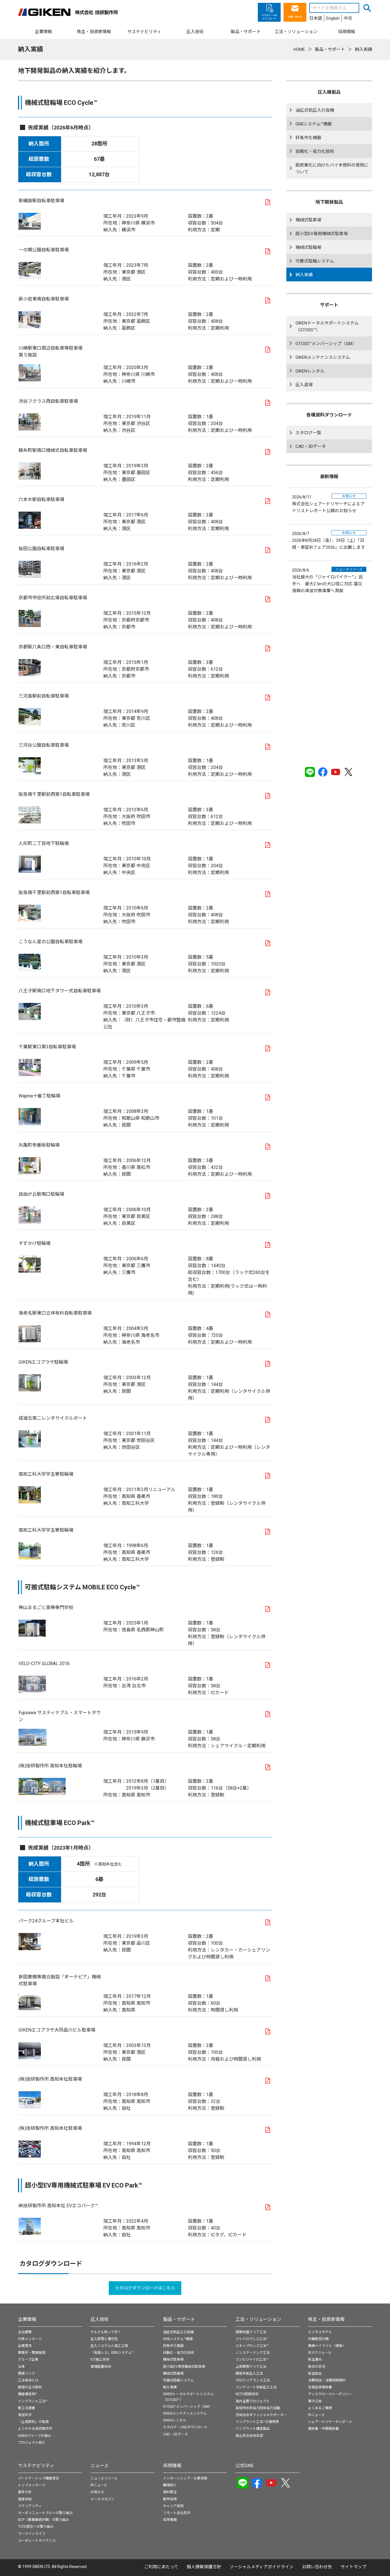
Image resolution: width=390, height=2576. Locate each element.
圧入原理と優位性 (104, 2339)
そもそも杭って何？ (106, 2332)
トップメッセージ (32, 2485)
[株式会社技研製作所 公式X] (348, 772)
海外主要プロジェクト (253, 2401)
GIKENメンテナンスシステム (323, 357)
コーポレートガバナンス (37, 2541)
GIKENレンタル (310, 371)
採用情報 (172, 2466)
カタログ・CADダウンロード (185, 2427)
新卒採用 (170, 2499)
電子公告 (315, 2401)
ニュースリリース (104, 2478)
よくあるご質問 (320, 2408)
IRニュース (316, 2415)
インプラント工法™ (33, 2401)
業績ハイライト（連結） (327, 2346)
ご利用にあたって (161, 2567)
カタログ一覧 (308, 433)
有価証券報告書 (320, 2387)
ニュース (99, 2466)
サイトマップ (353, 2567)
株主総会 (315, 2373)
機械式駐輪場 (308, 247)
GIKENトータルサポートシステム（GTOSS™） (327, 326)
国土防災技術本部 (249, 2436)
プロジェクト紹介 (32, 2443)
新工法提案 (27, 2408)
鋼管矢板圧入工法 (249, 2373)
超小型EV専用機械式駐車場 (322, 234)
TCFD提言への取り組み (36, 2527)
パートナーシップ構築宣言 (39, 2478)
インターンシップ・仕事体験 (185, 2478)
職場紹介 (170, 2485)
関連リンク (27, 2373)
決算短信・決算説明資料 (327, 2380)
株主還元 (315, 2359)
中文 (348, 18)
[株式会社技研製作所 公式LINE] (310, 772)
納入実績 (304, 275)
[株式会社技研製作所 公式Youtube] (336, 772)
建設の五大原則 (30, 2387)
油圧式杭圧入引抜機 (315, 110)
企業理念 (25, 2346)
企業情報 (27, 2319)
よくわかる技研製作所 (35, 2429)
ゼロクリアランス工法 (253, 2380)
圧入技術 (100, 2319)
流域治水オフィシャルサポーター (261, 2415)
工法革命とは (28, 2380)
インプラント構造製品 (253, 2429)
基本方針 (25, 2492)
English (333, 18)
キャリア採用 (173, 2506)
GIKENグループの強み (35, 2436)
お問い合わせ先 (317, 2567)
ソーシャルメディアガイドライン (262, 2567)
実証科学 (25, 2415)
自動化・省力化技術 (315, 151)
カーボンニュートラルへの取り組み (45, 2513)
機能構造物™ (28, 2394)
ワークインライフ (32, 2534)
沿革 (21, 2367)
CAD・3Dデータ (311, 446)
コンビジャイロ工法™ (252, 2359)
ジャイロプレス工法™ (252, 2339)
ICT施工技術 (100, 2359)
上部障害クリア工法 (251, 2367)
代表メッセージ (30, 2339)
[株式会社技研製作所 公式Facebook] (323, 772)
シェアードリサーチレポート (330, 2422)
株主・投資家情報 (326, 2319)
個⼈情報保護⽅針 (204, 2567)
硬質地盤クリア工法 (251, 2332)
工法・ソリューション (258, 2319)
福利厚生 (170, 2492)
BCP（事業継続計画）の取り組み (44, 2520)
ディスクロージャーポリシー (330, 2394)
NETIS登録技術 (247, 2394)
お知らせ (97, 2492)
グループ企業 (28, 2359)
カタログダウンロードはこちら (145, 2288)
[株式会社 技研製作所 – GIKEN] (68, 12)
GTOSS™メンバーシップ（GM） (326, 344)
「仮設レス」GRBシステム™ (112, 2353)
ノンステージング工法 (253, 2353)
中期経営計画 (318, 2339)
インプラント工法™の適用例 (257, 2422)
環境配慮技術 (101, 2367)
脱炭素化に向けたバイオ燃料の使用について (332, 169)
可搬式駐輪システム (315, 261)
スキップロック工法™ (252, 2346)
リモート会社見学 (177, 2513)
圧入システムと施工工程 (109, 2346)
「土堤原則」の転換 (33, 2422)
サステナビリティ (36, 2466)
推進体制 (25, 2499)
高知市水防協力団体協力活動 (258, 2408)
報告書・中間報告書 (323, 2429)
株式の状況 (317, 2367)
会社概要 (25, 2332)
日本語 (316, 18)
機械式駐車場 (308, 220)
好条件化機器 (308, 138)
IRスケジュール (320, 2353)
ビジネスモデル (320, 2332)
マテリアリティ (30, 2506)
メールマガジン (102, 2499)
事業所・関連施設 (32, 2353)
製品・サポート (179, 2319)
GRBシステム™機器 (314, 124)
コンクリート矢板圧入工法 (256, 2387)
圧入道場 (304, 385)
